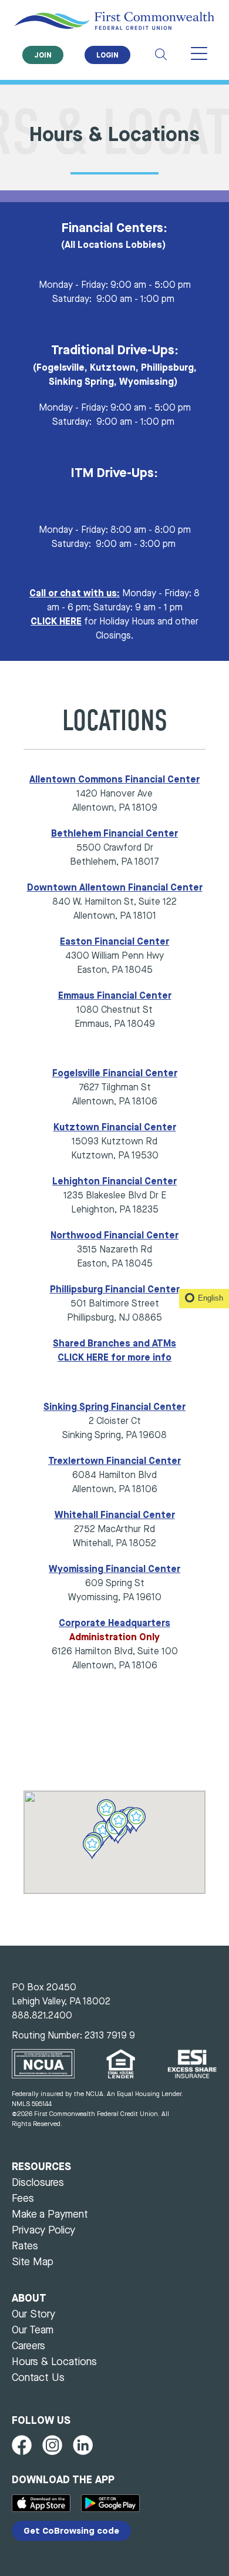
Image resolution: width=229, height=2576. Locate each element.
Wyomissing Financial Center (114, 1570)
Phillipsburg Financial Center (115, 1290)
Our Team (33, 2330)
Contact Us (38, 2378)
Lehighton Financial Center (114, 1182)
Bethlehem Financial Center (114, 834)
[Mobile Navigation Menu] (199, 55)
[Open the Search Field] (161, 55)
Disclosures (38, 2183)
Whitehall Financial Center (115, 1516)
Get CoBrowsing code (71, 2532)
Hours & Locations (54, 2362)
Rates (25, 2246)
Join (43, 56)
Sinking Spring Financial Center (114, 1408)
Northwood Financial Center (114, 1236)
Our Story (33, 2315)
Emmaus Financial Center (115, 996)
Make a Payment (50, 2215)
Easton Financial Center (114, 942)
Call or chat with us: (75, 594)
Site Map (33, 2262)
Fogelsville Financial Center (115, 1074)
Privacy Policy (43, 2231)
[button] (118, 1823)
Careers (28, 2346)
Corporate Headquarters (114, 1624)
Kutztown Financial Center (115, 1128)
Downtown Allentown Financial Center (115, 888)
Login (107, 56)
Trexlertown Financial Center (114, 1462)
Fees (23, 2199)
